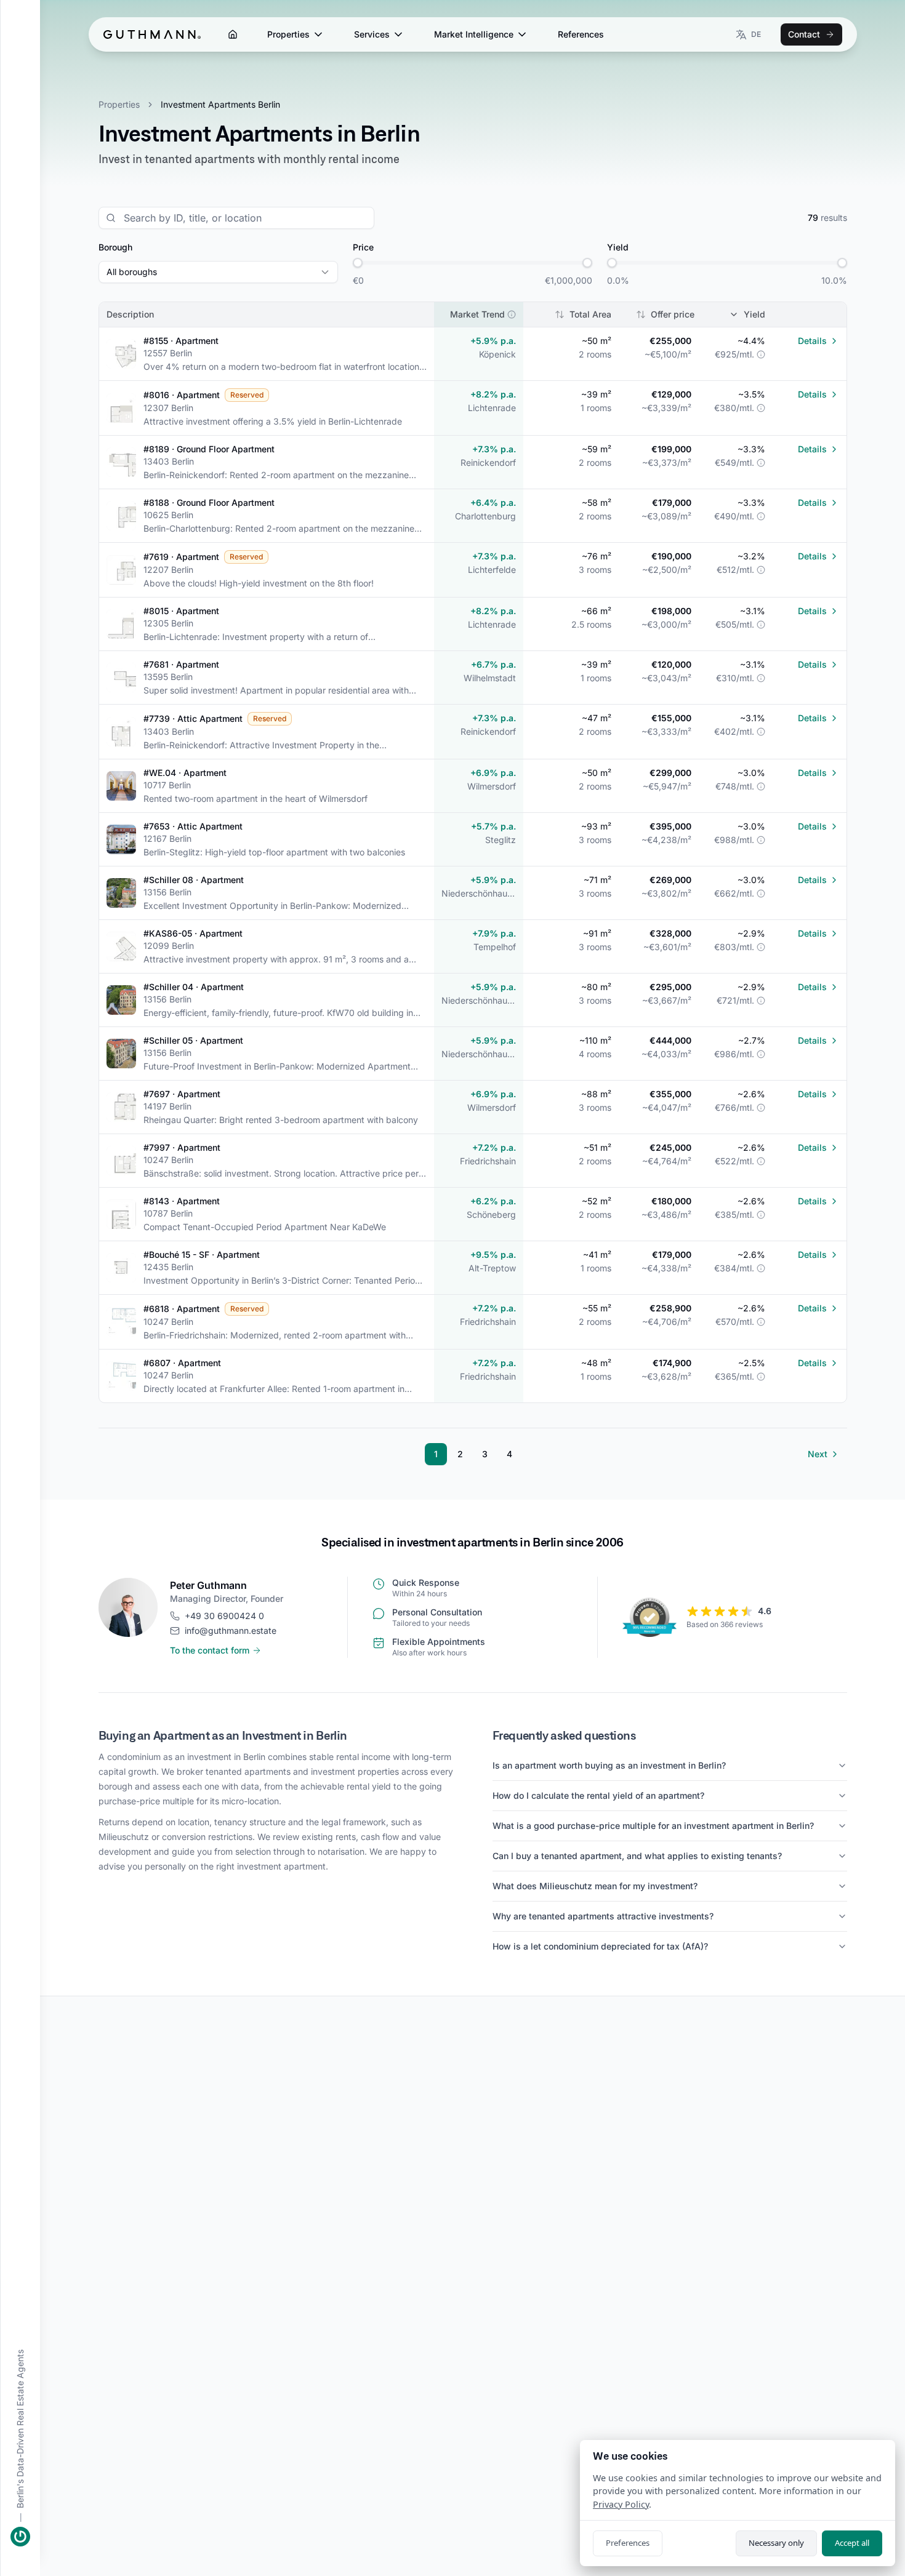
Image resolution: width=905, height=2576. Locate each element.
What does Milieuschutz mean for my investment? (595, 1886)
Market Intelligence (474, 34)
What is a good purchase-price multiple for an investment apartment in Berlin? (653, 1826)
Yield (754, 314)
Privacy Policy (621, 2504)
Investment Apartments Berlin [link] (220, 104)
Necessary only (776, 2543)
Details (812, 341)
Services (372, 34)
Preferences (628, 2543)
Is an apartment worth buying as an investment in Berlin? (609, 1765)
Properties (288, 34)
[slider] (358, 263)
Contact (804, 34)
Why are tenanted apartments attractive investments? (603, 1916)
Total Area (590, 314)
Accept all (852, 2543)
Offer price (673, 314)
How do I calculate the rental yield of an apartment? (598, 1795)
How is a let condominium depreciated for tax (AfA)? (600, 1946)
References (581, 34)
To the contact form (210, 1650)
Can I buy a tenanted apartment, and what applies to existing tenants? (637, 1856)
